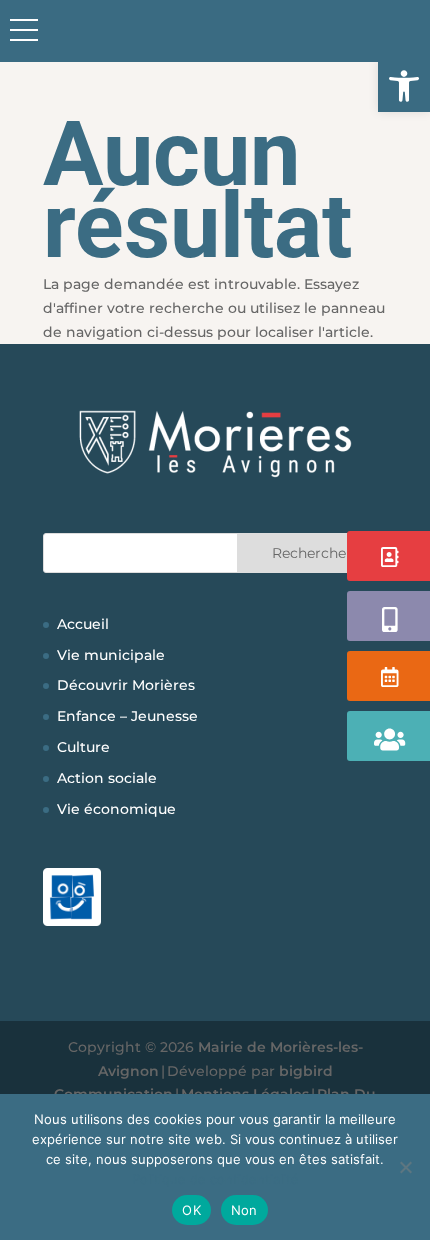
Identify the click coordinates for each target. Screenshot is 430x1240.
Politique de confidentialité (215, 1179)
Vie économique (116, 809)
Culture (83, 747)
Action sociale (107, 778)
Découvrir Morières (126, 685)
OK (191, 1210)
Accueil (83, 624)
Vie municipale (111, 655)
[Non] (405, 1167)
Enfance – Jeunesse (127, 716)
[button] (404, 86)
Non (244, 1210)
